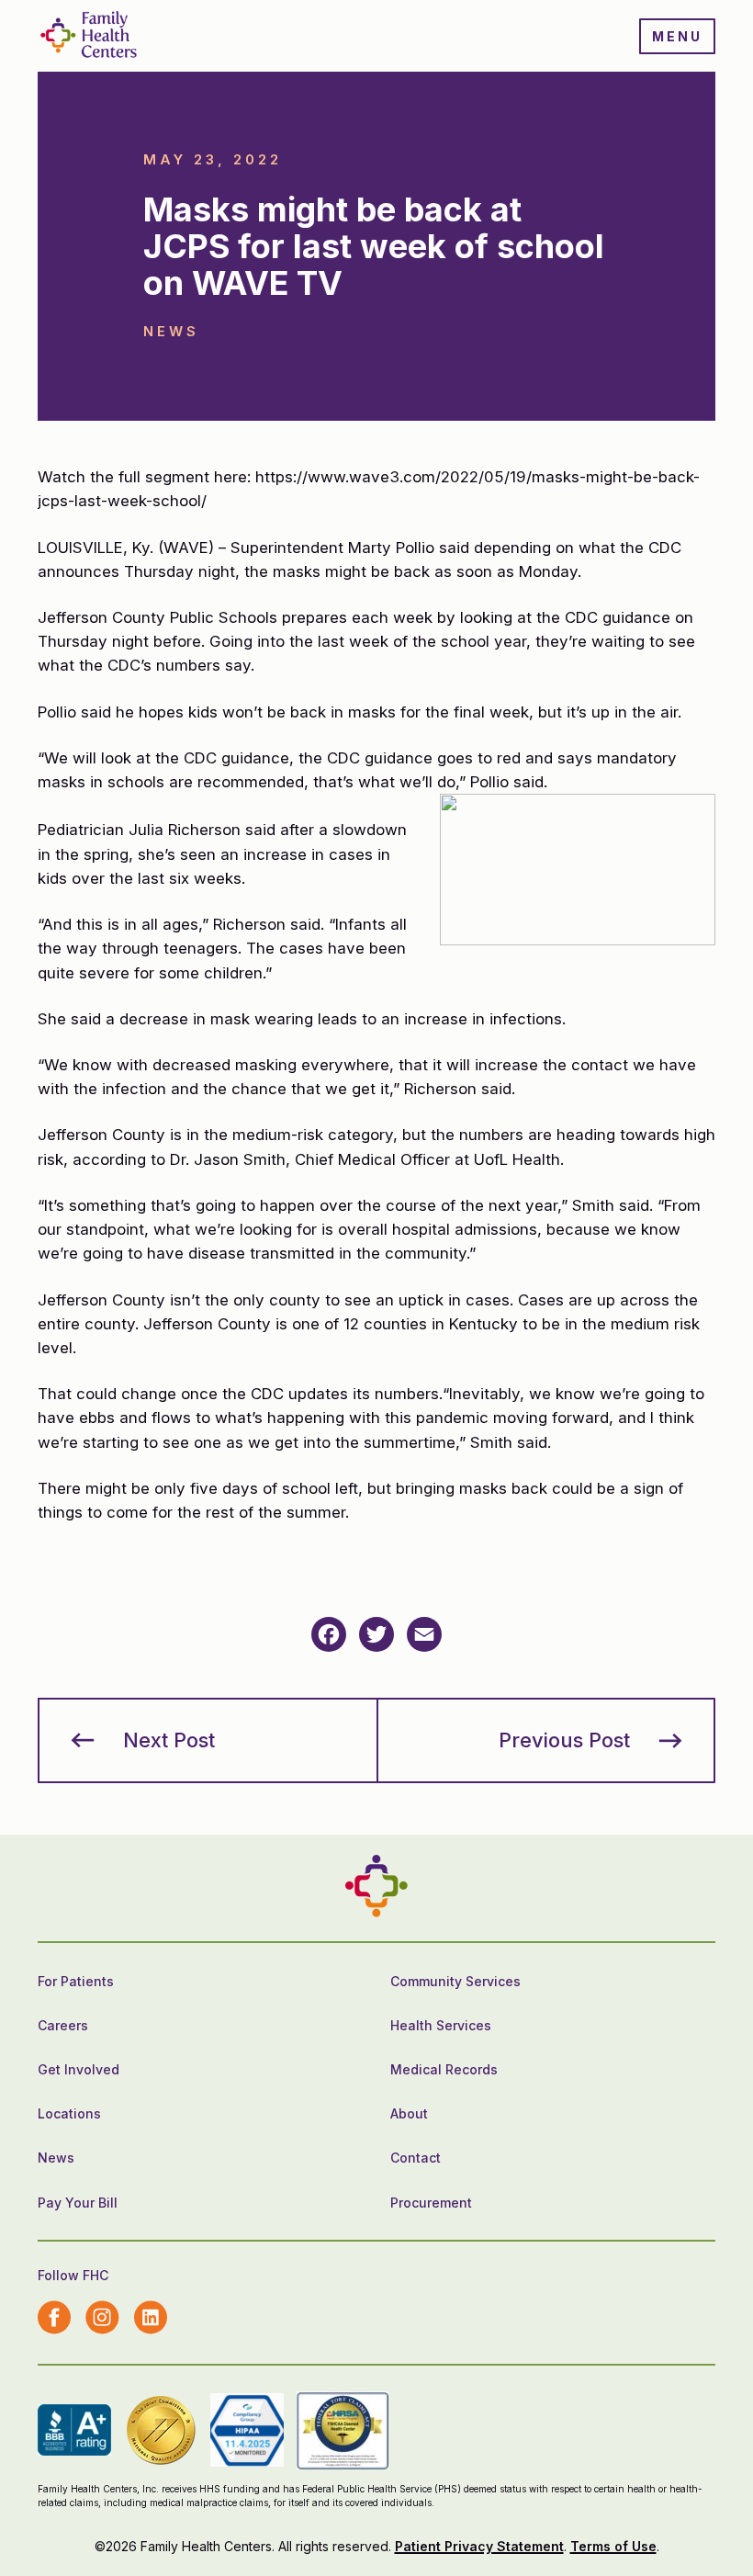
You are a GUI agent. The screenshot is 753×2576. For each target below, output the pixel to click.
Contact (416, 2158)
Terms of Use (613, 2546)
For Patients (76, 1981)
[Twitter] (376, 1634)
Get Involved (79, 2069)
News (56, 2158)
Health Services (441, 2025)
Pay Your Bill (78, 2203)
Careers (63, 2025)
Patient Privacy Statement (479, 2546)
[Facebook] (329, 1634)
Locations (69, 2113)
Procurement (431, 2203)
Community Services (455, 1981)
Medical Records (444, 2069)
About (409, 2113)
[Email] (424, 1634)
